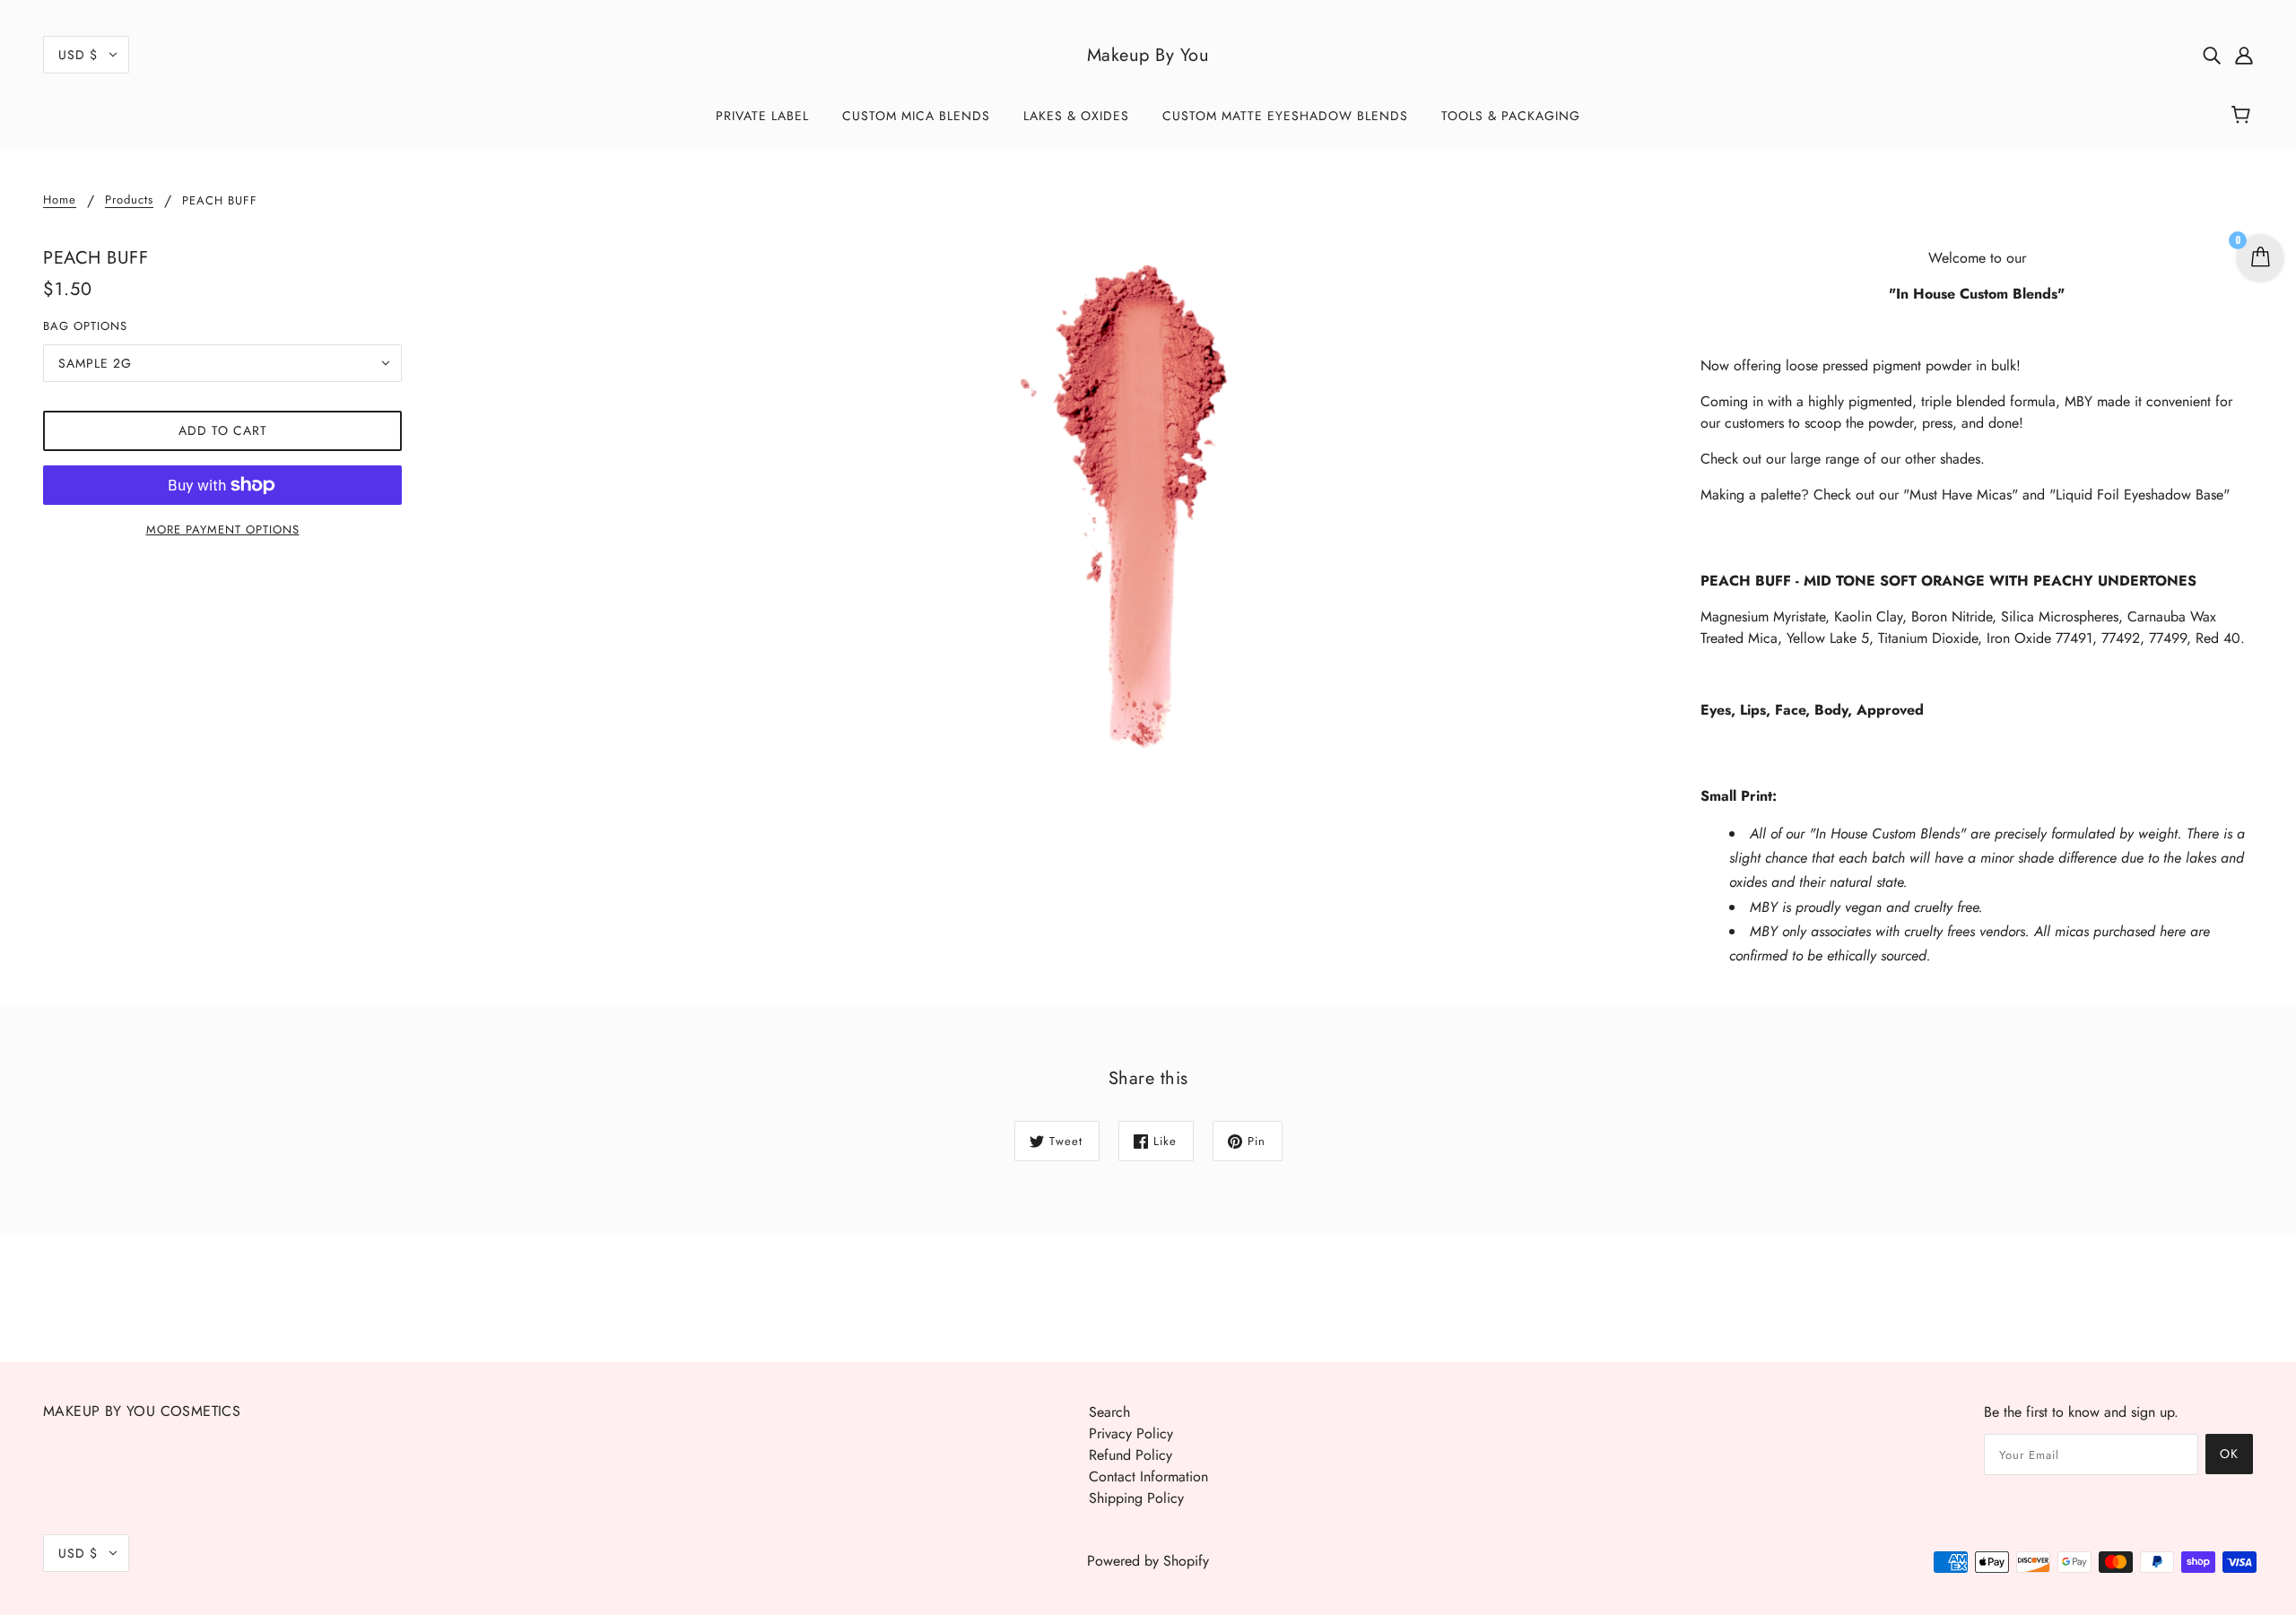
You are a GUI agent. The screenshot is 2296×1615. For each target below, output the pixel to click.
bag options (85, 326)
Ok (2229, 1454)
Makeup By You (1148, 55)
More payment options (223, 530)
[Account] (2244, 55)
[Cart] (2244, 116)
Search (1109, 1412)
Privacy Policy (1131, 1433)
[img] (2212, 55)
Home (60, 201)
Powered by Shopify (1148, 1561)
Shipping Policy (1136, 1498)
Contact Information (1148, 1476)
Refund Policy (1131, 1455)
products (129, 201)
